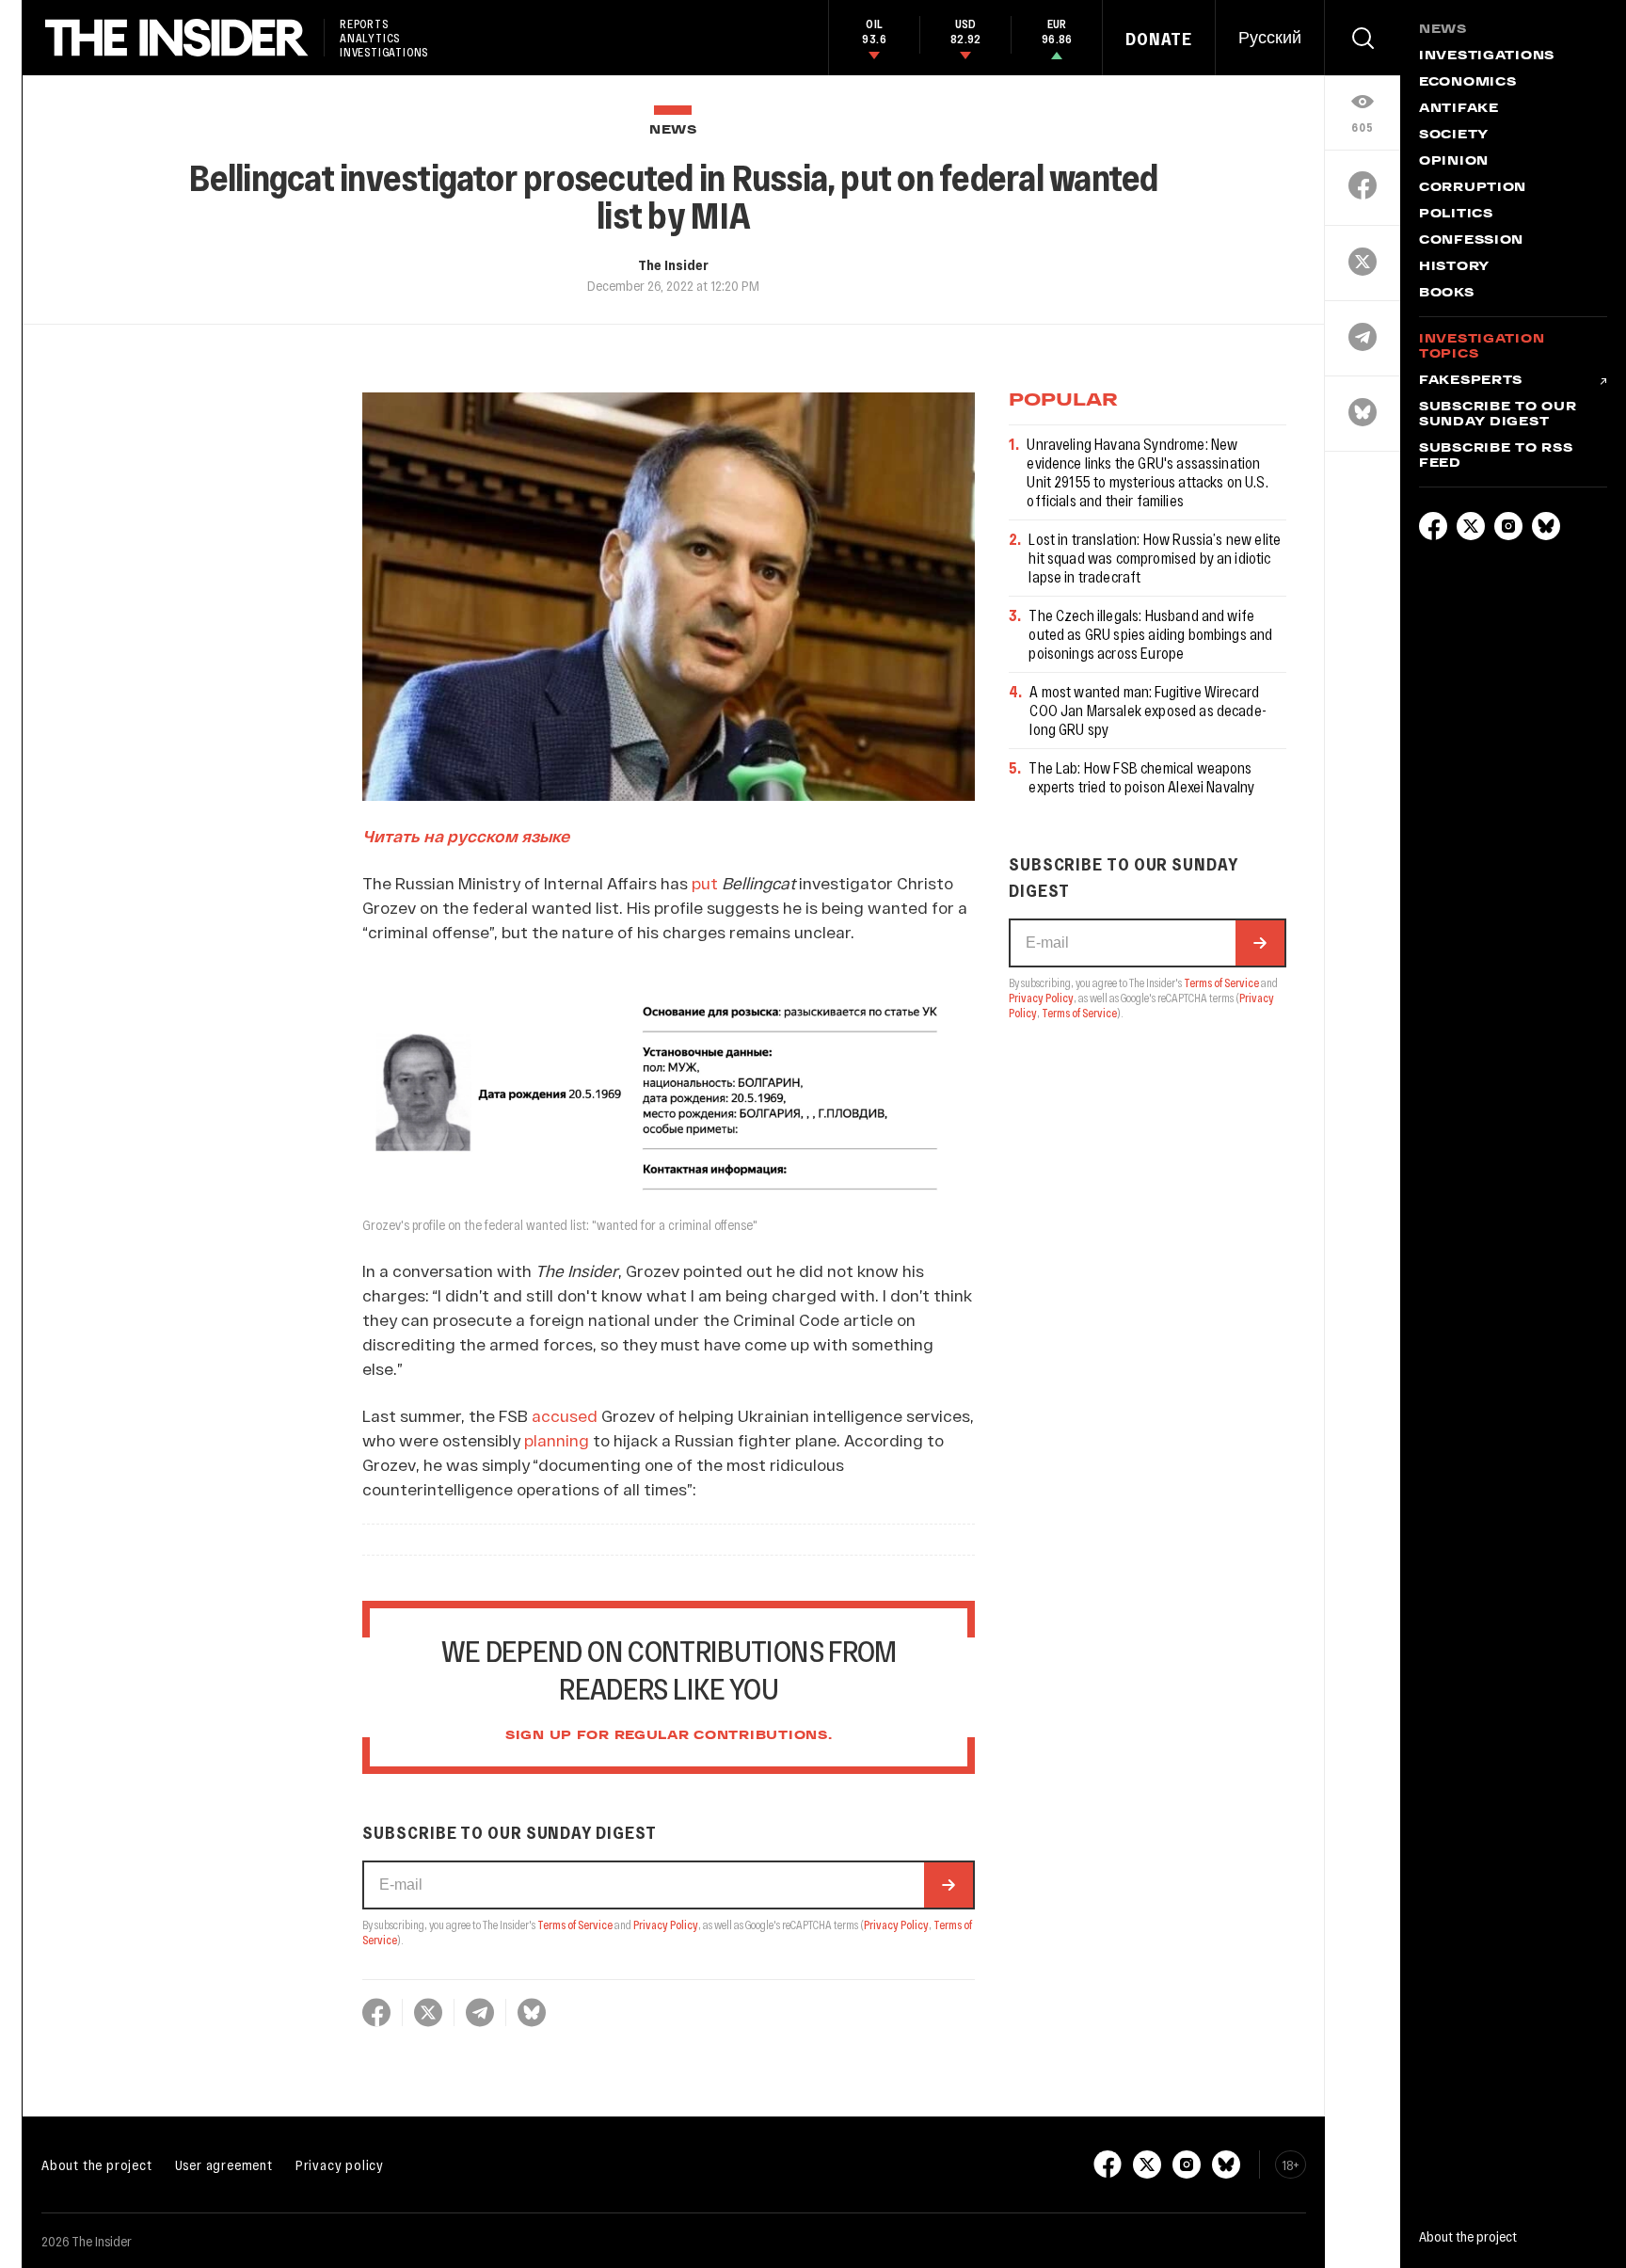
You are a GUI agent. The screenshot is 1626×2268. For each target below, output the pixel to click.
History (1454, 267)
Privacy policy (340, 2164)
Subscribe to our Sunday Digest (1498, 415)
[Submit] (948, 1885)
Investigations (1487, 56)
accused (565, 1415)
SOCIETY (1454, 136)
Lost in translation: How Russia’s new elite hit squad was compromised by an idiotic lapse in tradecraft (1155, 558)
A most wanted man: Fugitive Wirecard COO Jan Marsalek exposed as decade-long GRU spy (1148, 710)
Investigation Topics (1482, 347)
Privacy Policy (666, 1925)
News (673, 130)
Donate (1159, 39)
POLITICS (1456, 215)
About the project (97, 2164)
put (705, 883)
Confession (1471, 241)
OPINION (1454, 162)
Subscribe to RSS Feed (1496, 456)
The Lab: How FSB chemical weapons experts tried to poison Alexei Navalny (1141, 777)
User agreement (224, 2164)
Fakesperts (1471, 381)
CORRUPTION (1473, 188)
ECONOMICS (1467, 83)
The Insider (673, 264)
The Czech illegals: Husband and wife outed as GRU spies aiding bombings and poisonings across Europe (1150, 634)
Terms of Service (575, 1925)
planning (557, 1440)
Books (1447, 294)
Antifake (1459, 109)
